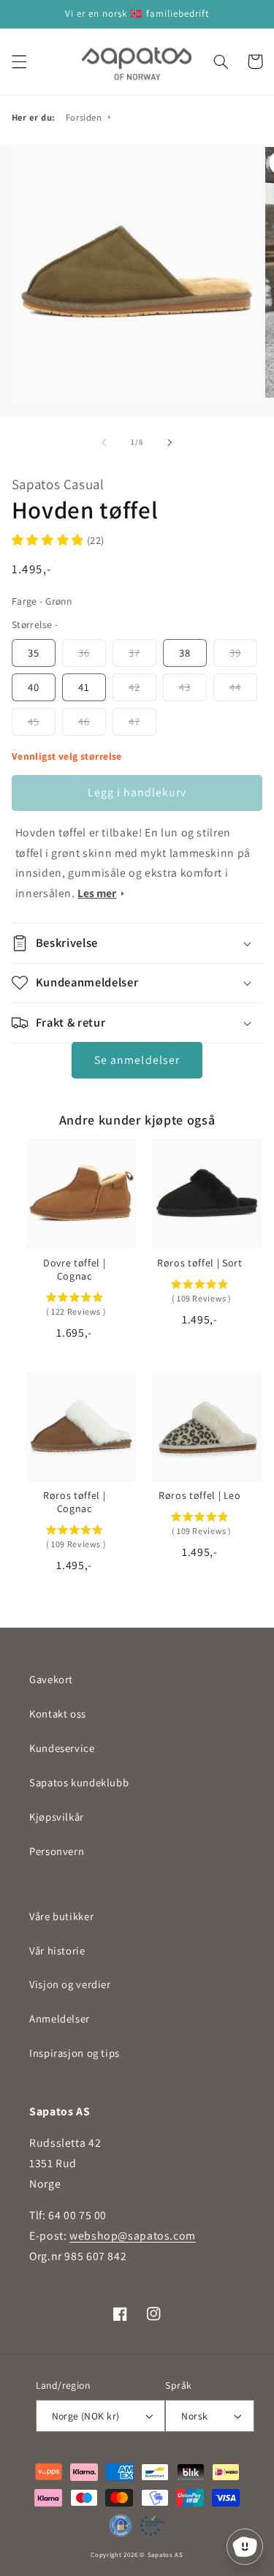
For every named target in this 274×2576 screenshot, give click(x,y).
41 (84, 687)
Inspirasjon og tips (75, 2053)
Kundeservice (62, 1748)
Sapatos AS (165, 2555)
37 (134, 653)
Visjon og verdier (70, 1984)
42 (134, 687)
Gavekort (51, 1679)
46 (84, 721)
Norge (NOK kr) (86, 2416)
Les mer (97, 893)
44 (235, 687)
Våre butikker (61, 1916)
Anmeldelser (60, 2018)
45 (34, 721)
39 (235, 653)
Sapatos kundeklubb (79, 1782)
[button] (19, 61)
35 (34, 653)
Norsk (194, 2416)
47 (134, 721)
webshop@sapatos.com (133, 2236)
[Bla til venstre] (104, 442)
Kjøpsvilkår (57, 1817)
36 (84, 653)
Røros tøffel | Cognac (74, 1502)
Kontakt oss (58, 1714)
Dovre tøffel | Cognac (74, 1269)
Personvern (57, 1851)
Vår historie (57, 1950)
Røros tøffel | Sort (200, 1263)
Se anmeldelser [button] (137, 1060)
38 (185, 653)
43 (185, 687)
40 (34, 687)
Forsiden (84, 117)
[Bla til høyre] (170, 442)
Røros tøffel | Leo (200, 1495)
